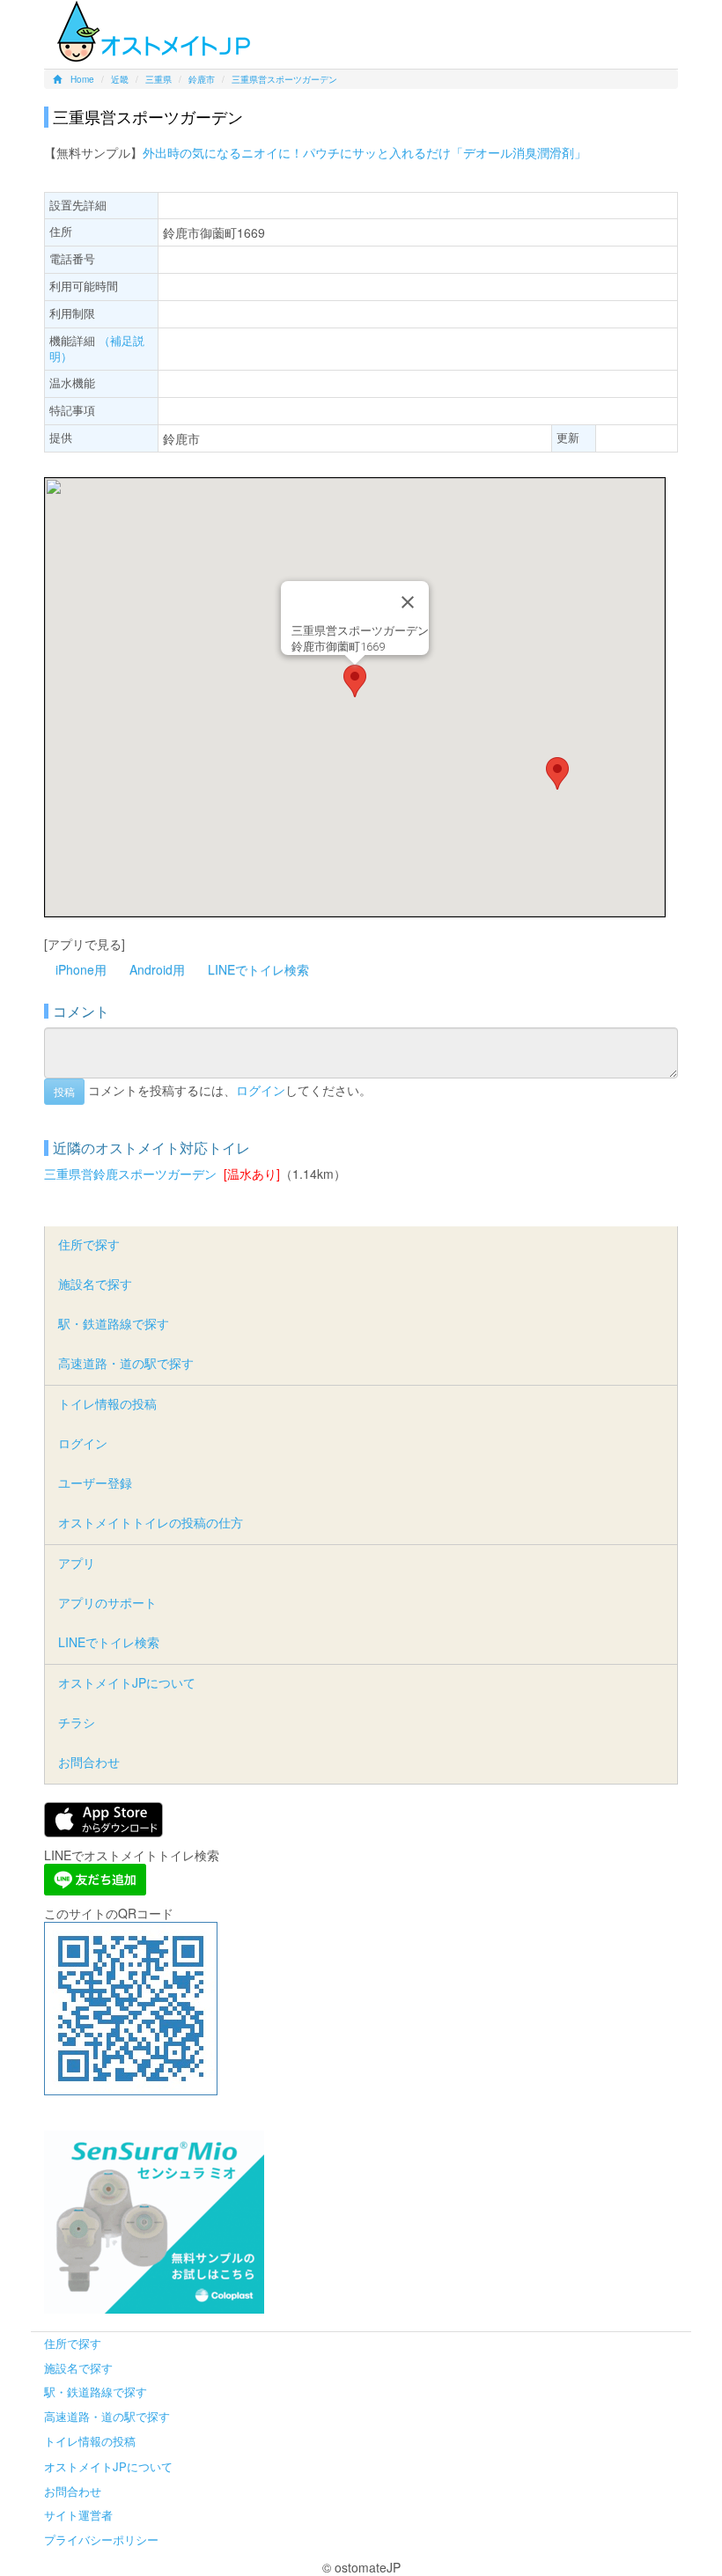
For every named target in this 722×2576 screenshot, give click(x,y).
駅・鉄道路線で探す (114, 1323)
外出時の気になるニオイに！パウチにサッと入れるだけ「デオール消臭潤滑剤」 (365, 152)
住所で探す (89, 1244)
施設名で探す (95, 1284)
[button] (355, 681)
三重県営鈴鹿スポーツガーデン (130, 1174)
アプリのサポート (107, 1602)
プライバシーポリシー (101, 2539)
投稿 (64, 1091)
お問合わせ (89, 1762)
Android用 (157, 969)
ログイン (261, 1090)
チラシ (77, 1722)
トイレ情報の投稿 (107, 1403)
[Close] (408, 602)
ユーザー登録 (95, 1483)
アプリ (77, 1563)
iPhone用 (81, 969)
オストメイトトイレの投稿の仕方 (151, 1522)
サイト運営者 (78, 2515)
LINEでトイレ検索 (258, 969)
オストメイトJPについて (127, 1682)
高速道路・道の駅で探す (126, 1363)
